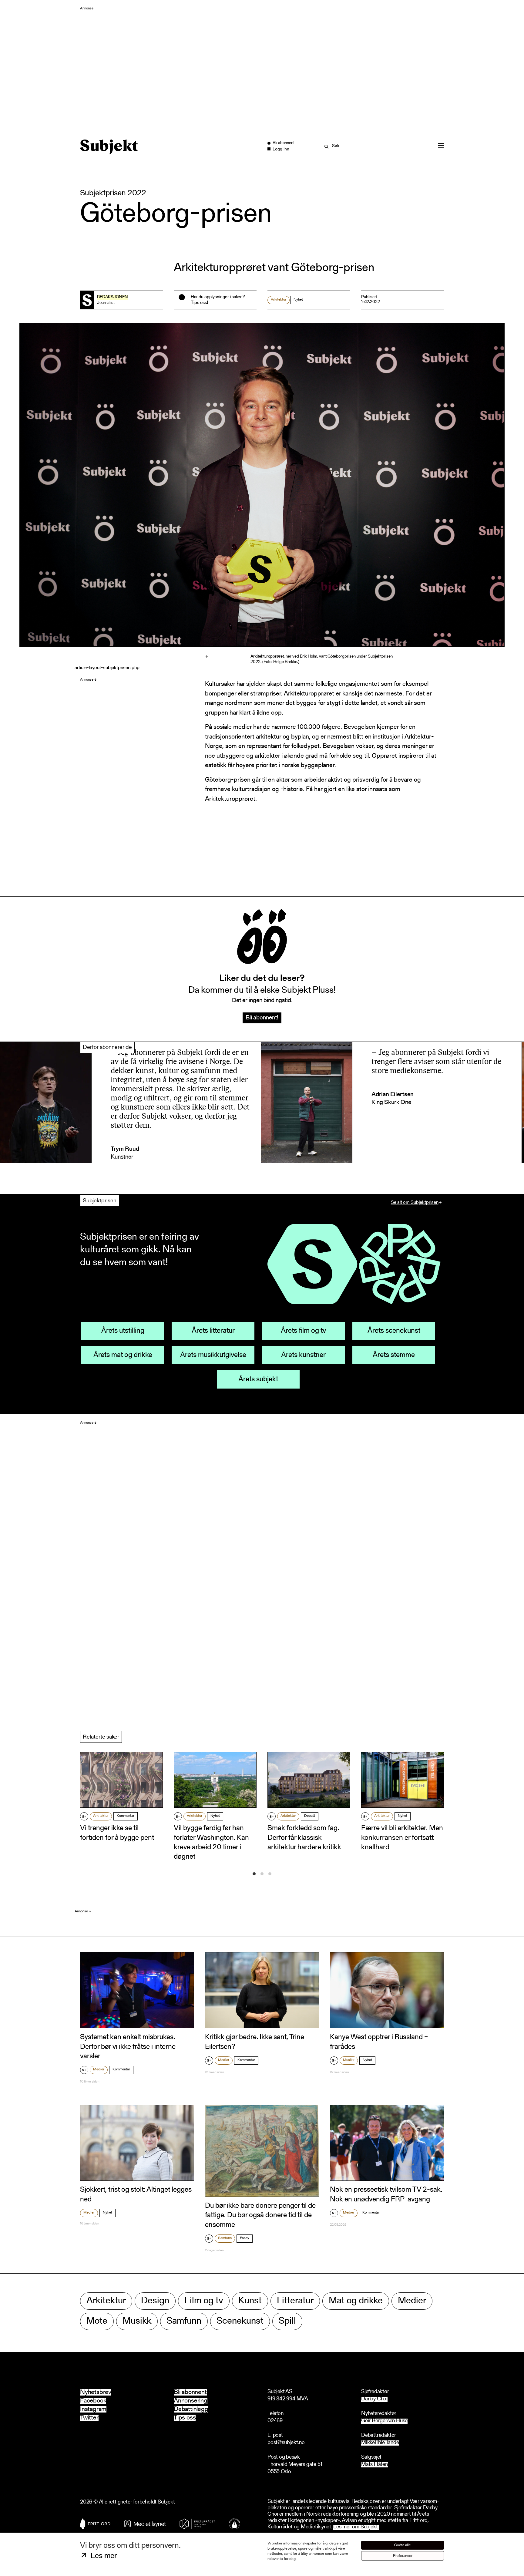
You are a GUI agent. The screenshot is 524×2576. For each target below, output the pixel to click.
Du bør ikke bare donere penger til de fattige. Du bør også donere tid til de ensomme (260, 2215)
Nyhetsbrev (96, 2392)
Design (155, 2301)
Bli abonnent (190, 2392)
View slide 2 (262, 1874)
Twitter (89, 2418)
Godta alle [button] (403, 2545)
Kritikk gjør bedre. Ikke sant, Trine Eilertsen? (255, 2042)
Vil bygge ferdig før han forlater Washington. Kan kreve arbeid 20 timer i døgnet (211, 1843)
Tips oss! (199, 303)
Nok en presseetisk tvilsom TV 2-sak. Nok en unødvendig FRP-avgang (386, 2195)
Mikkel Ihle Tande (380, 2443)
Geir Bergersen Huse (384, 2421)
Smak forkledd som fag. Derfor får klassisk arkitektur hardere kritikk (304, 1838)
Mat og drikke (356, 2301)
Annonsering (191, 2401)
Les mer (104, 2556)
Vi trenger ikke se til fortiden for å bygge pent (117, 1833)
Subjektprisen (100, 1201)
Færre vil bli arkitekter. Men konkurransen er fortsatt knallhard (402, 1838)
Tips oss (185, 2418)
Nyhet (215, 1816)
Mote (97, 2321)
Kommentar (126, 1816)
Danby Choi (374, 2399)
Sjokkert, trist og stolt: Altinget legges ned (136, 2195)
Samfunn (225, 2238)
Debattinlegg (191, 2409)
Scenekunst (240, 2321)
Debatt (310, 1816)
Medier (99, 2069)
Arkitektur (279, 300)
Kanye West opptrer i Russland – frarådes (379, 2042)
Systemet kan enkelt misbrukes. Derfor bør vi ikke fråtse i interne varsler (128, 2047)
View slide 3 (270, 1874)
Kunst (250, 2301)
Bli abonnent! (262, 1018)
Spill (287, 2321)
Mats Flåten (375, 2465)
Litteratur (295, 2301)
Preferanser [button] (403, 2556)
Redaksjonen (113, 297)
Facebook (93, 2401)
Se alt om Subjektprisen (415, 1203)
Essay (245, 2238)
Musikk (349, 2060)
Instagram (93, 2409)
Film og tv (204, 2301)
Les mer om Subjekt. (356, 2527)
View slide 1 (254, 1874)
